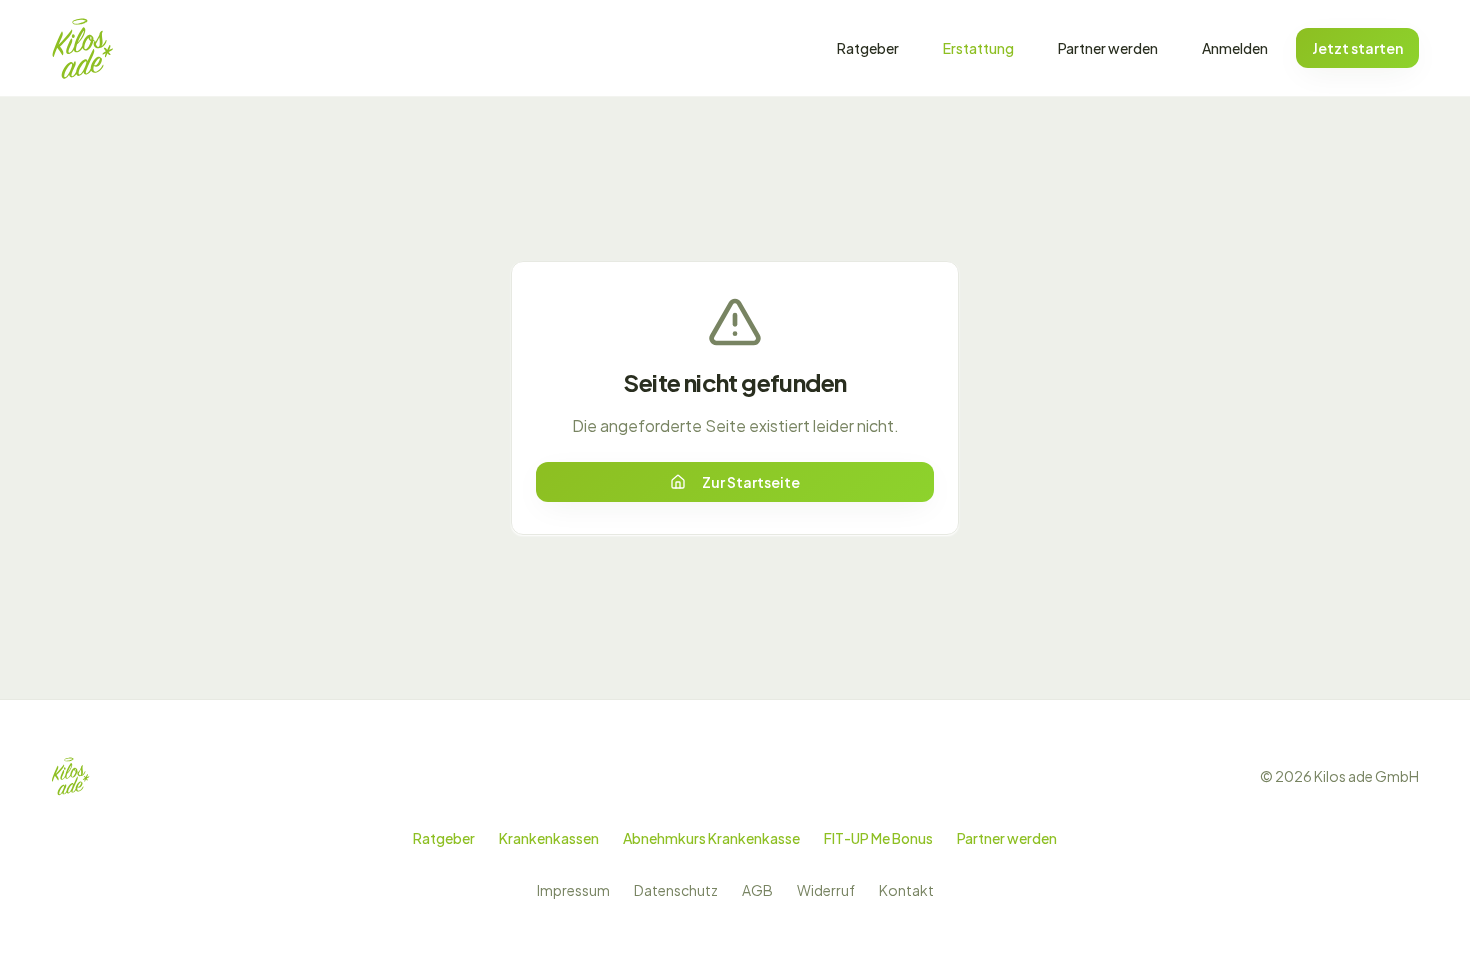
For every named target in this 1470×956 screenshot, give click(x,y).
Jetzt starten (1357, 48)
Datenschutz (676, 890)
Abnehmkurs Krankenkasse (711, 838)
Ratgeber (868, 48)
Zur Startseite (751, 482)
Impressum (573, 890)
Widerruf (826, 890)
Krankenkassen (549, 838)
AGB (757, 890)
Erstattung (978, 48)
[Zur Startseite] (82, 48)
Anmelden (1235, 48)
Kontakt (906, 890)
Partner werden (1108, 48)
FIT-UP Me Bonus (878, 838)
